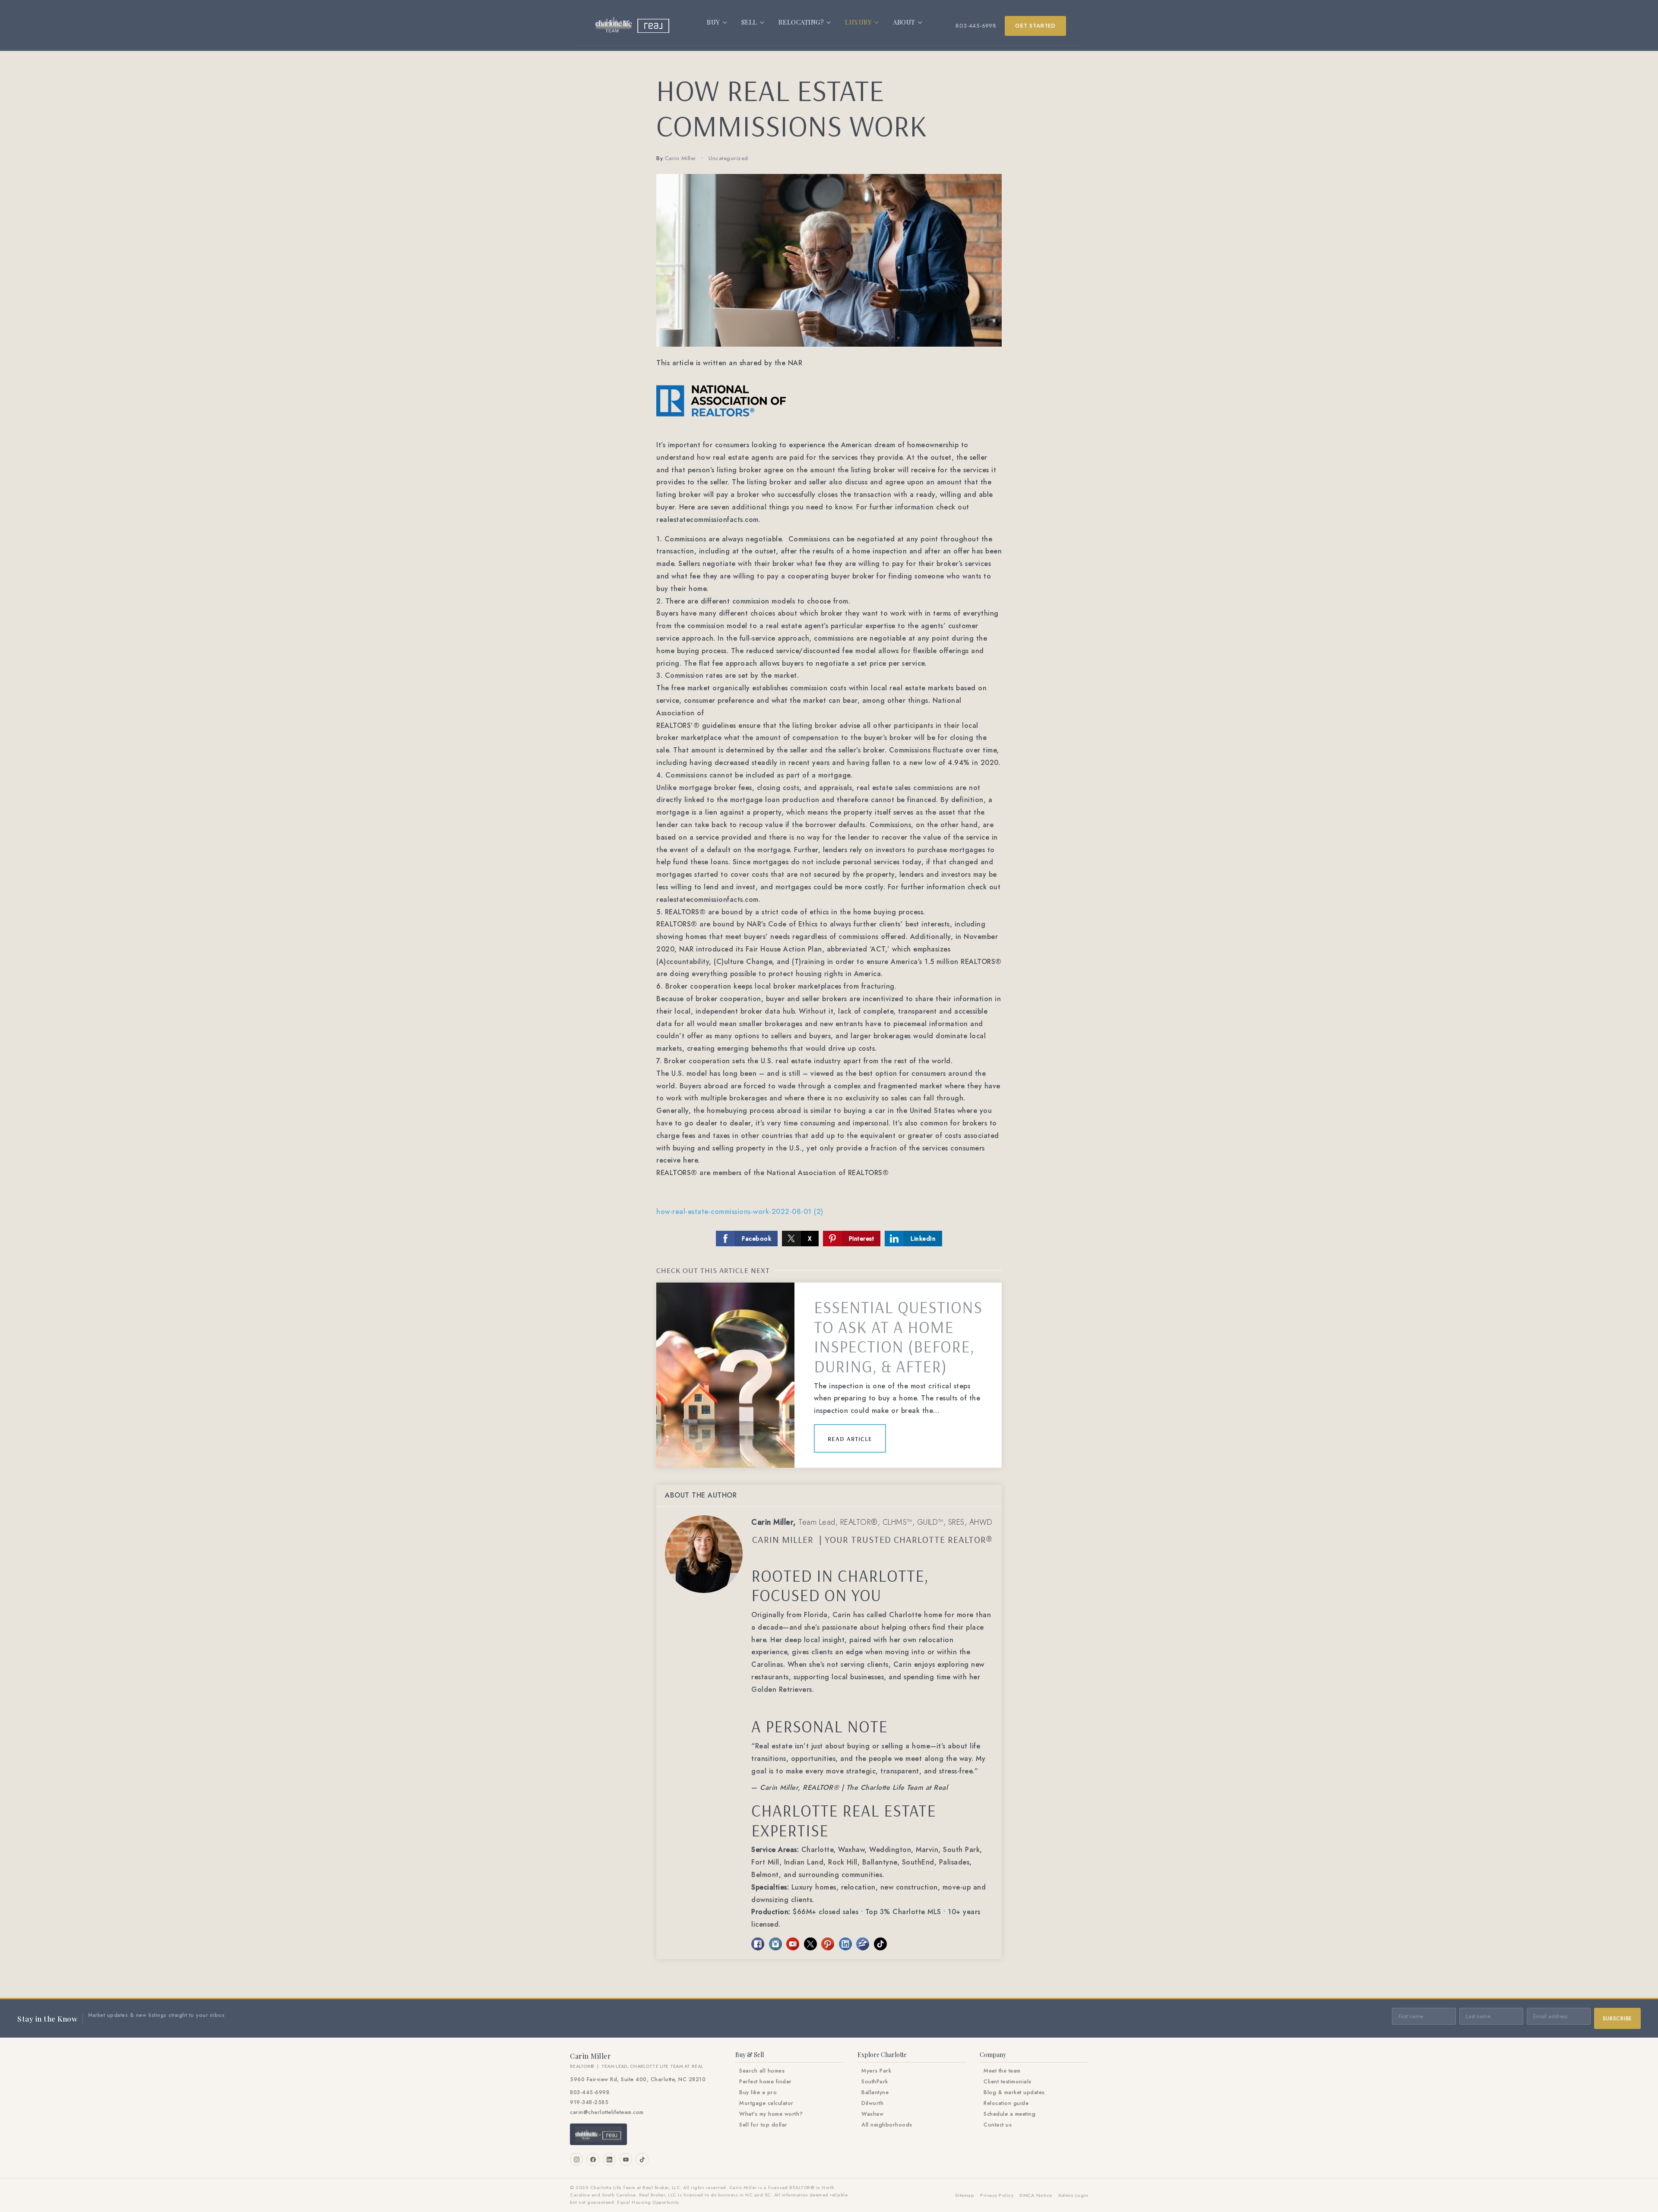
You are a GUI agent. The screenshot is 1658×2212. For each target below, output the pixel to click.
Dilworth (872, 2103)
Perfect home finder (766, 2082)
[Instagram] (576, 2159)
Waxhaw (872, 2114)
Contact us (998, 2125)
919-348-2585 (589, 2102)
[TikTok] (642, 2159)
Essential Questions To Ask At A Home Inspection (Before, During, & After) (898, 1337)
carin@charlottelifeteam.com (607, 2112)
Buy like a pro (758, 2092)
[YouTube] (626, 2159)
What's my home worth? (771, 2114)
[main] (829, 1024)
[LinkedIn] (609, 2159)
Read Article (850, 1438)
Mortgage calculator (766, 2103)
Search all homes (762, 2071)
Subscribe (1617, 2019)
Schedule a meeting (1009, 2114)
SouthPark (875, 2082)
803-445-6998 (976, 26)
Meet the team (1002, 2071)
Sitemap (965, 2195)
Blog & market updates (1014, 2092)
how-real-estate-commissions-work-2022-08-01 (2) (740, 1212)
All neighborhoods (887, 2125)
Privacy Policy (997, 2195)
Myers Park (876, 2071)
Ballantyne (875, 2092)
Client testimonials (1008, 2082)
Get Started (1035, 26)
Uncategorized (728, 158)
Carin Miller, (872, 1522)
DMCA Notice (1036, 2195)
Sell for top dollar (763, 2125)
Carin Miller (681, 158)
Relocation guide (1006, 2103)
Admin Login (1073, 2195)
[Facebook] (593, 2159)
